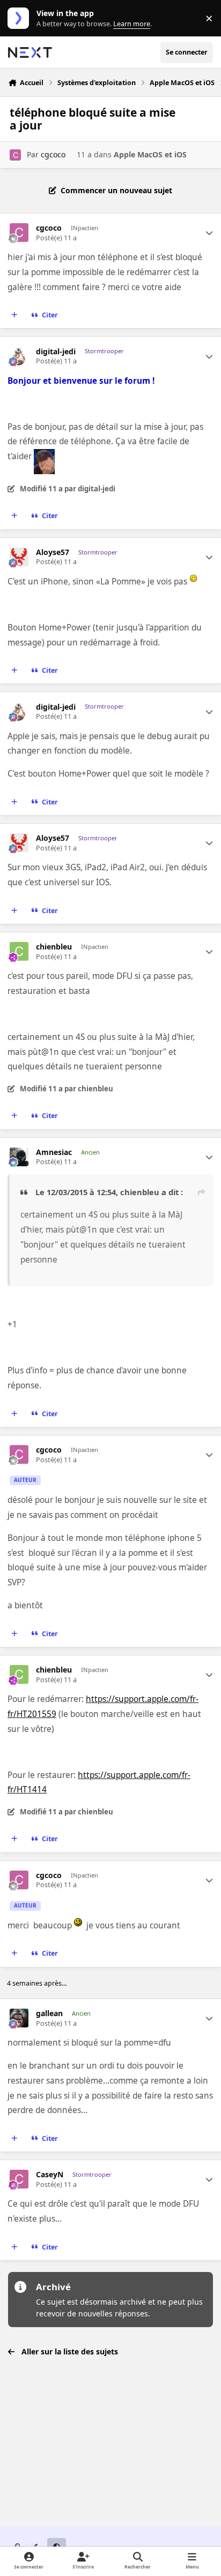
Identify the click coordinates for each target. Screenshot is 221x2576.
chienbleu (54, 947)
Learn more (21, 18)
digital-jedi (56, 352)
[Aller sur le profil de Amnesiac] (19, 1157)
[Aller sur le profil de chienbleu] (19, 951)
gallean (49, 2013)
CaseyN (50, 2175)
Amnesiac (54, 1152)
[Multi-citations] (14, 315)
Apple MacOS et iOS (150, 154)
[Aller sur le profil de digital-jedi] (19, 356)
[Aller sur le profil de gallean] (19, 2018)
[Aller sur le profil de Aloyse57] (19, 557)
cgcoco (53, 154)
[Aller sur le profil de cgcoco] (15, 155)
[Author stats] (209, 233)
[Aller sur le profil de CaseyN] (19, 2179)
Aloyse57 (53, 552)
